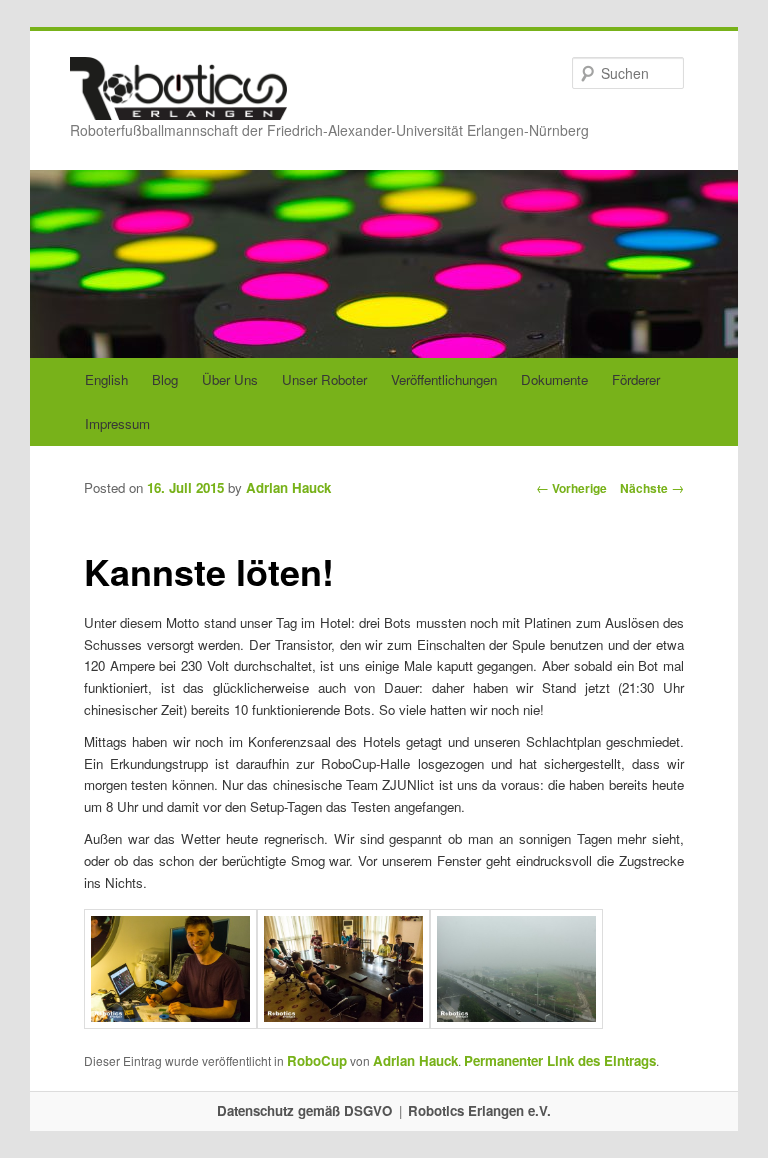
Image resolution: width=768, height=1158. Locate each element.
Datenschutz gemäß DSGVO (304, 1110)
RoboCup (317, 1060)
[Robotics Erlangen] (178, 100)
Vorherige (571, 488)
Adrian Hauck (288, 487)
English (106, 379)
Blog (165, 379)
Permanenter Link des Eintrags (560, 1060)
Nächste (652, 488)
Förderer (636, 379)
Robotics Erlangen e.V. (479, 1110)
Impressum (117, 423)
